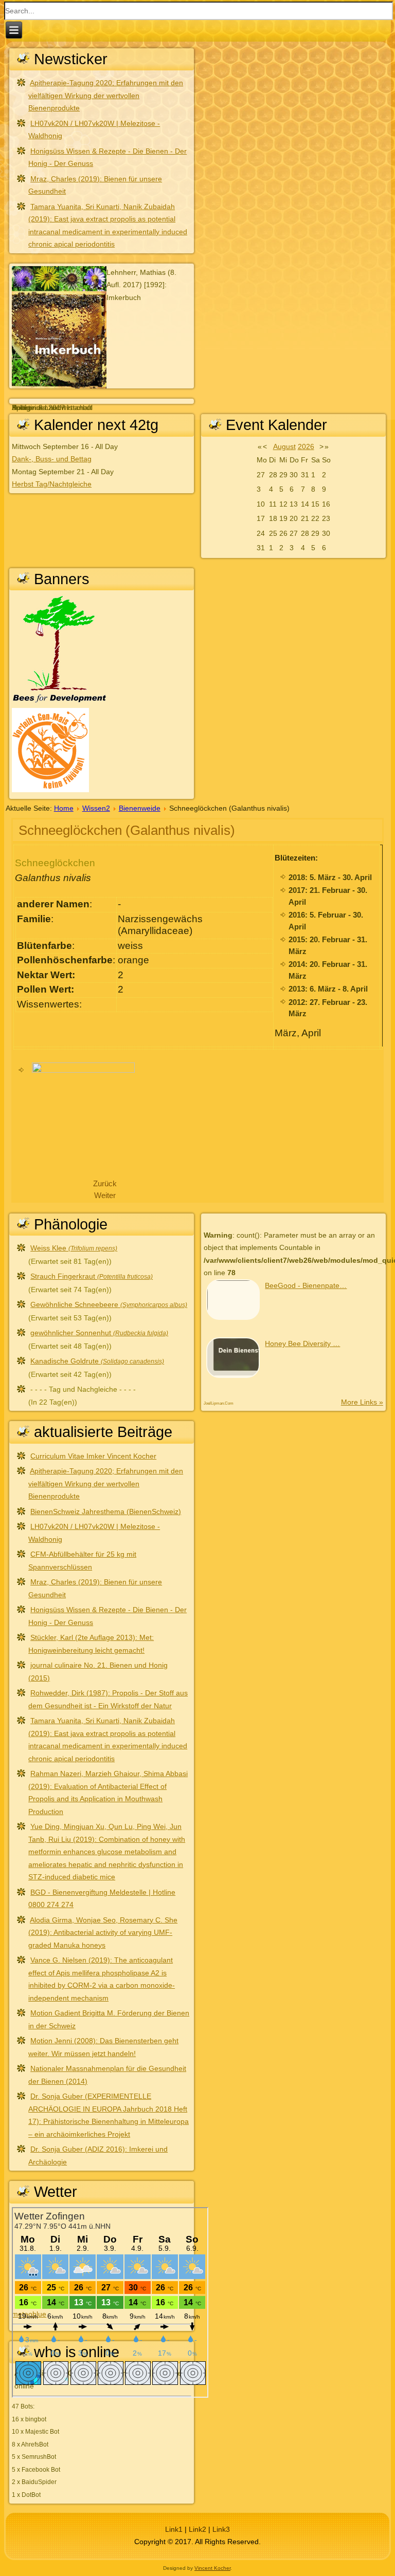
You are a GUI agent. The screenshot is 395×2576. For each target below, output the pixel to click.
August (284, 446)
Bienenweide (140, 808)
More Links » (362, 1402)
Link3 (221, 2529)
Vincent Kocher (212, 2568)
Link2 (197, 2529)
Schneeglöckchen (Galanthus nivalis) (127, 830)
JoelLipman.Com (219, 1403)
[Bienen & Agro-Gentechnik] (50, 790)
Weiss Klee (74, 1248)
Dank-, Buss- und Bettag (52, 459)
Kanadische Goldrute (97, 1361)
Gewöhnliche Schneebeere (109, 1304)
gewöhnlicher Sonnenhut (99, 1333)
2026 (306, 446)
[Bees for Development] (59, 702)
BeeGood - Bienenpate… (306, 1285)
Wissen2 (96, 808)
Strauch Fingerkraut (92, 1276)
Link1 (174, 2529)
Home (64, 808)
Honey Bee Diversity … (302, 1343)
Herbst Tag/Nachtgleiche (52, 484)
